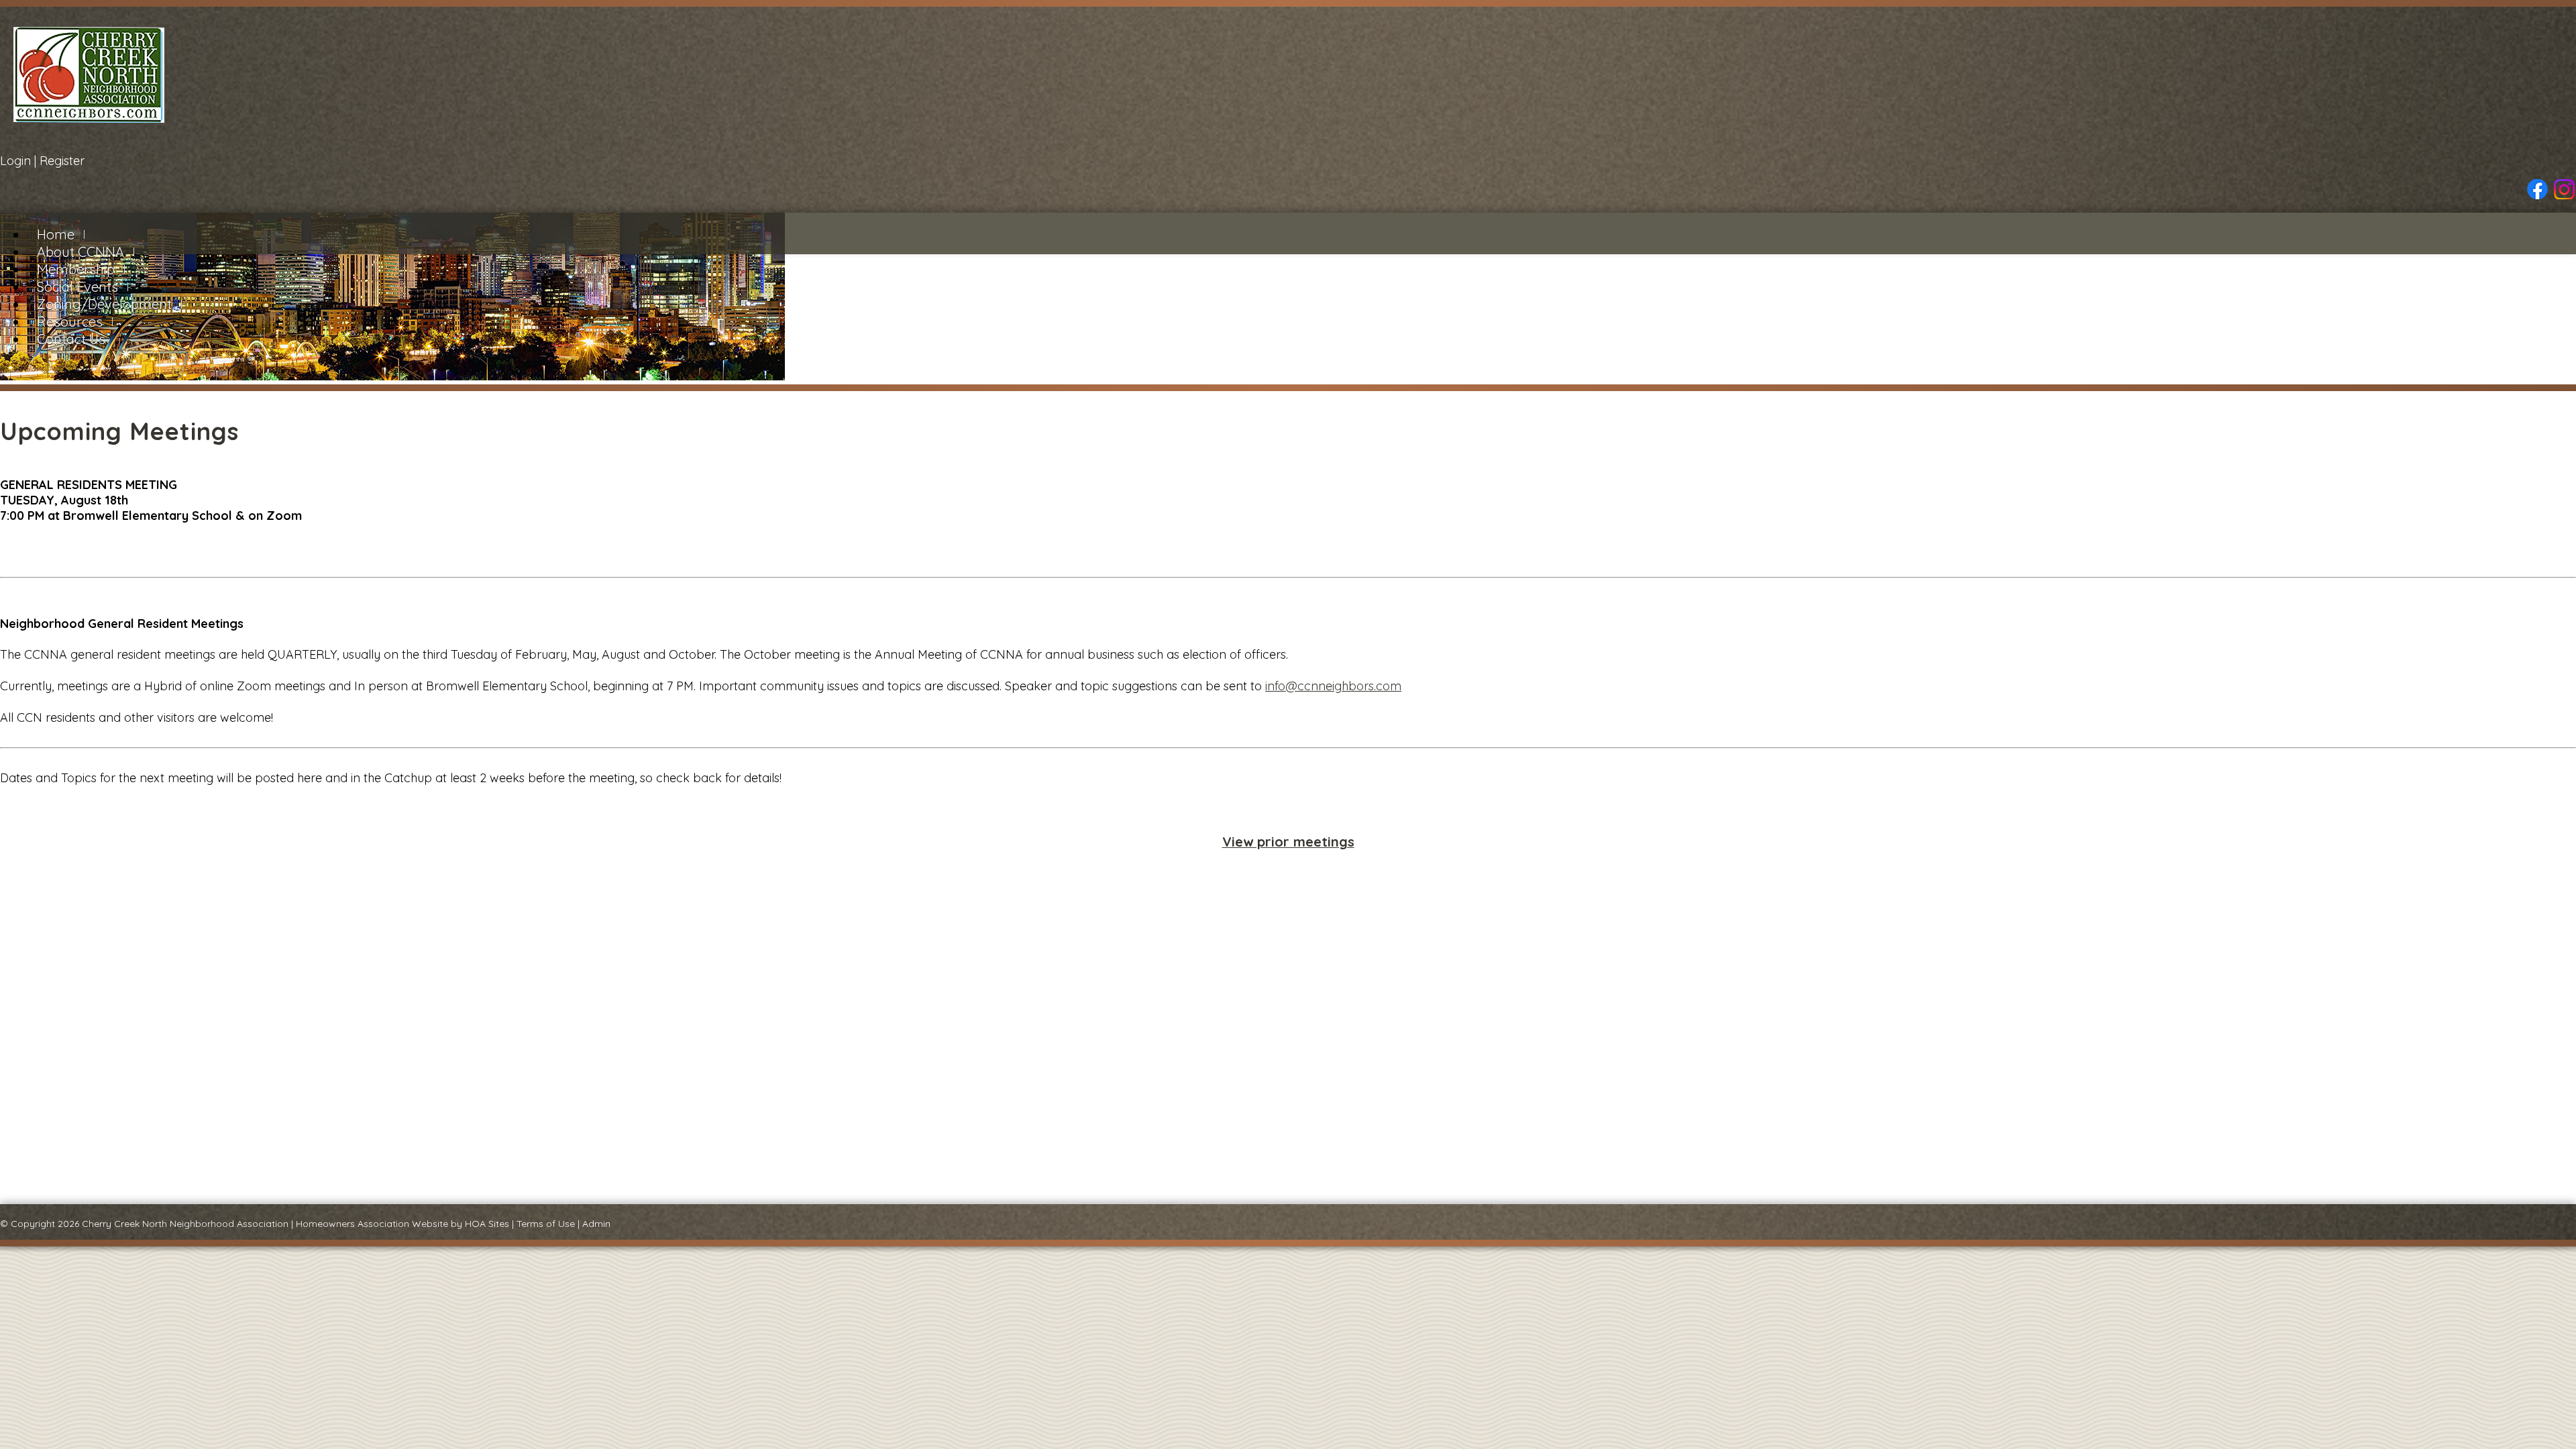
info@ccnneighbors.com (1333, 686)
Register (62, 161)
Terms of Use (546, 1224)
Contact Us (71, 339)
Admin (596, 1224)
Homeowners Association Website (372, 1224)
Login (15, 161)
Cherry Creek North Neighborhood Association (185, 1224)
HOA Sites (487, 1224)
